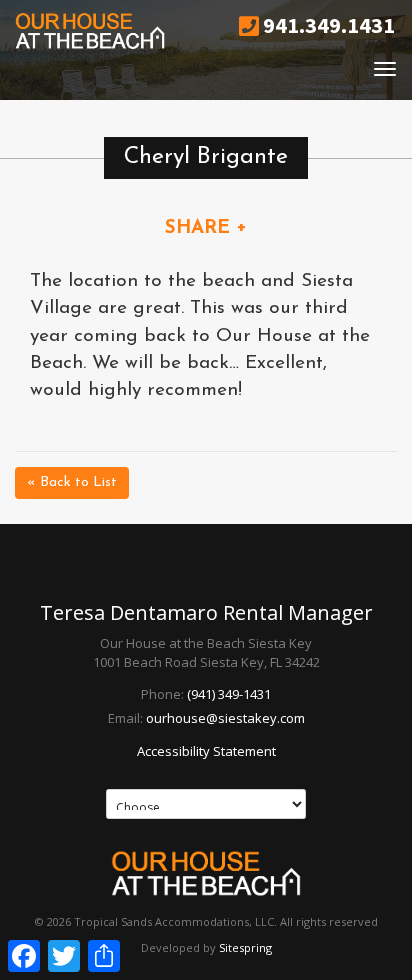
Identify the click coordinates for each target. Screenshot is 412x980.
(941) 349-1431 (229, 694)
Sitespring (245, 947)
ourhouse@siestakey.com (225, 718)
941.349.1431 (327, 25)
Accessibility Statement (206, 751)
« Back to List (72, 482)
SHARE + (206, 228)
